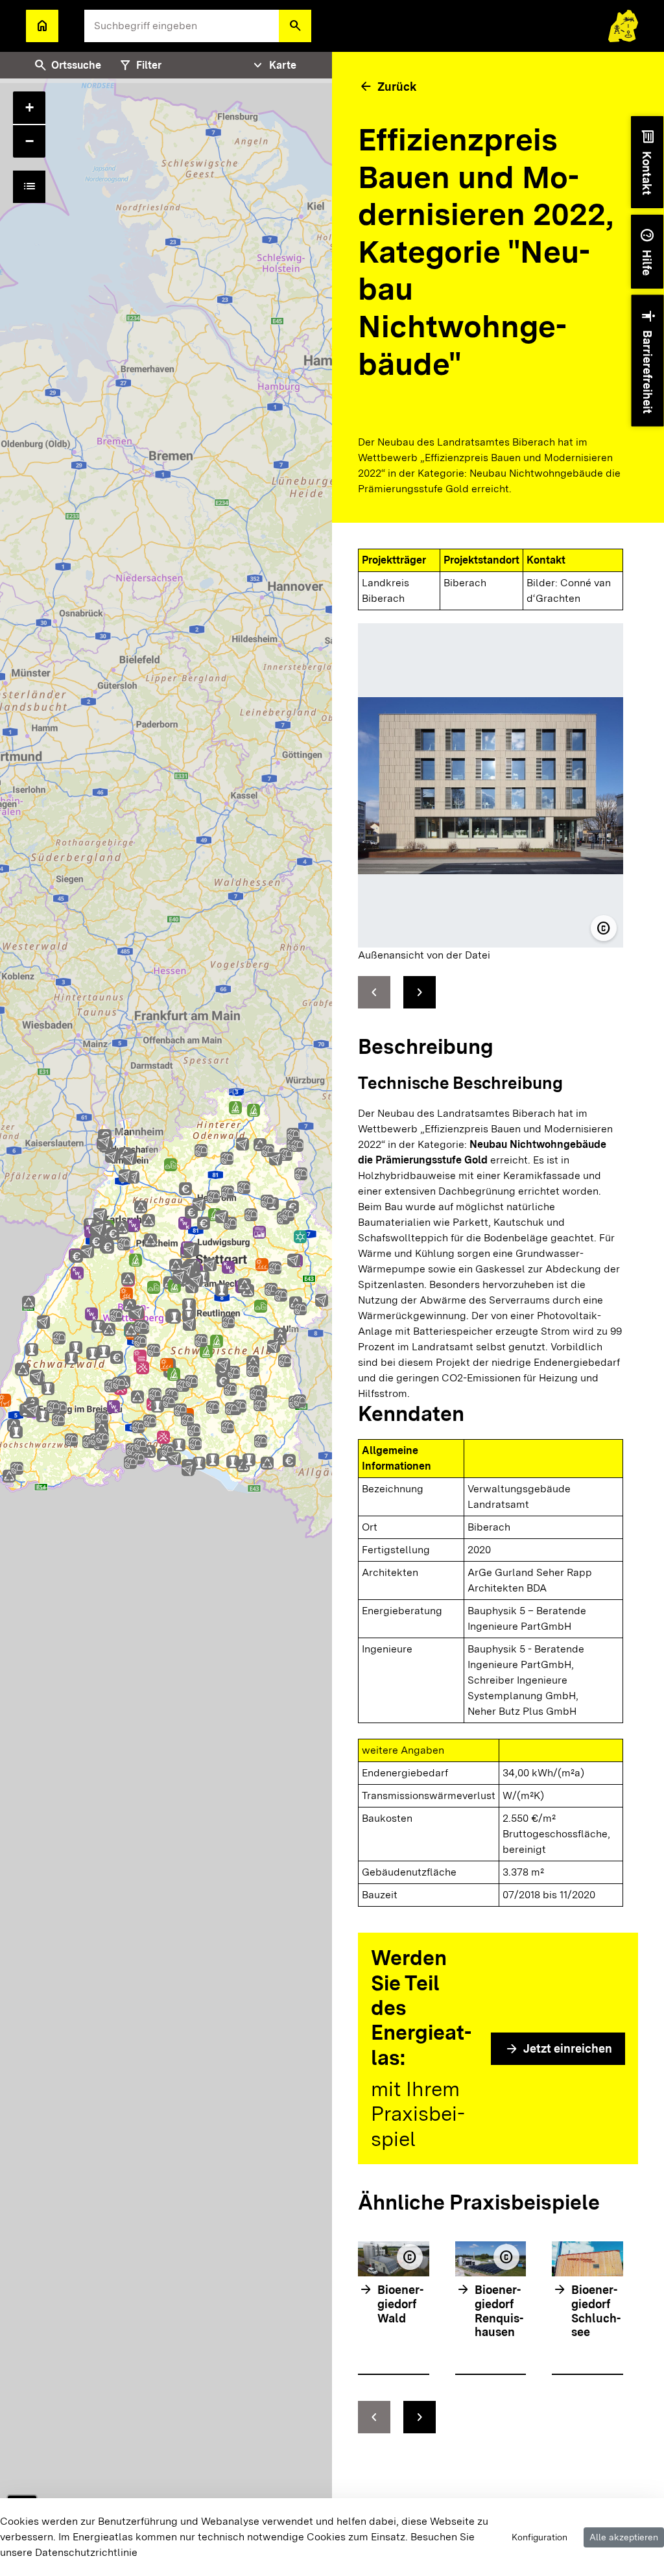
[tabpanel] (166, 1314)
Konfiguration (539, 2537)
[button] (295, 26)
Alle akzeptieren (624, 2537)
